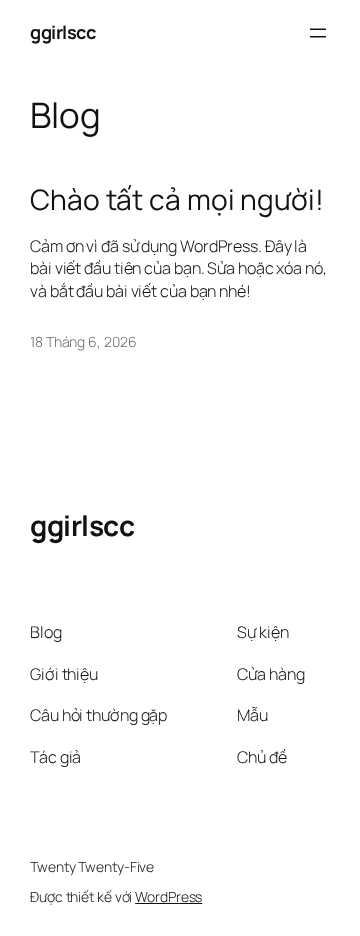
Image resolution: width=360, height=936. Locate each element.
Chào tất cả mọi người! (177, 200)
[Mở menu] (318, 33)
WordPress (168, 896)
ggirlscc (62, 32)
